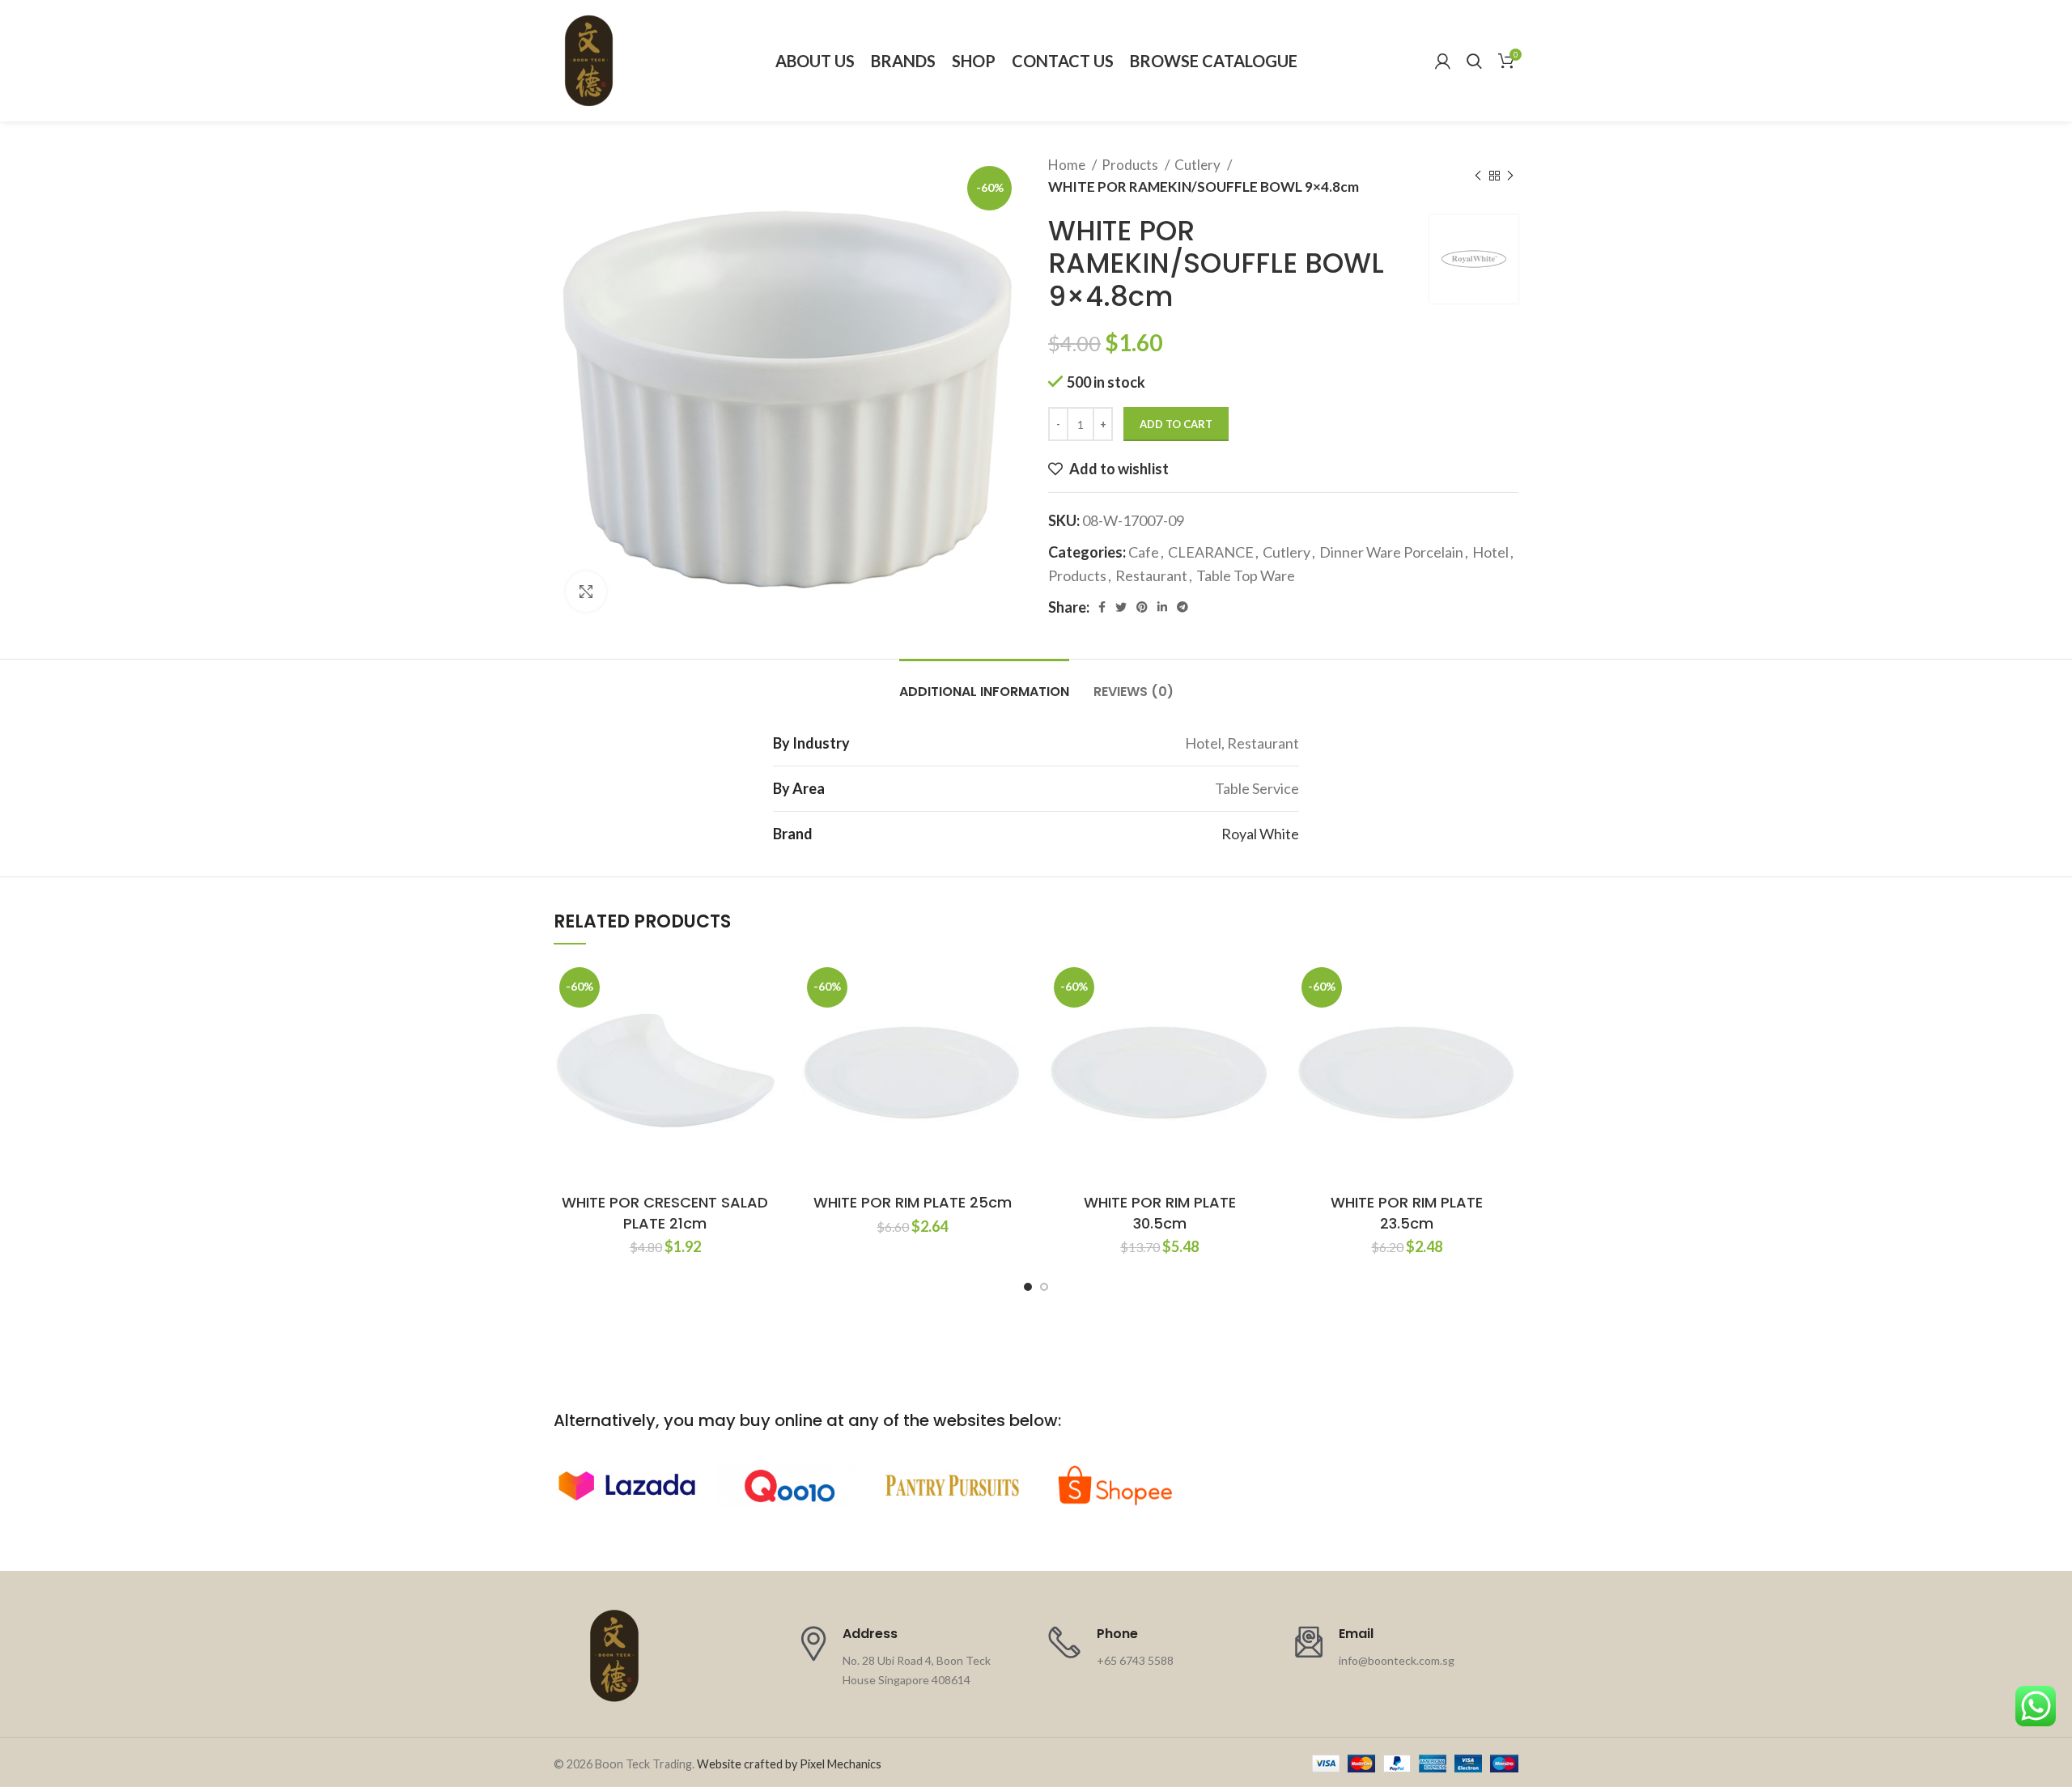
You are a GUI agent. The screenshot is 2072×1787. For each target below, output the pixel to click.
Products (1131, 165)
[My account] (1443, 61)
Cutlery (1199, 165)
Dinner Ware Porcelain (1391, 552)
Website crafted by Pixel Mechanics (789, 1764)
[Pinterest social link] (1142, 607)
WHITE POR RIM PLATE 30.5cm (1160, 1212)
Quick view (765, 1061)
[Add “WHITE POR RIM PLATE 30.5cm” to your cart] (1259, 1024)
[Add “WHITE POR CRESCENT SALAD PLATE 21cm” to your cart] (765, 1024)
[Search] (1474, 61)
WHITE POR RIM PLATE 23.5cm (1407, 1212)
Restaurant (1151, 575)
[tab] (984, 683)
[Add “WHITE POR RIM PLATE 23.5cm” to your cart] (1506, 1024)
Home (1068, 165)
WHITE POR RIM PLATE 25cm (913, 1202)
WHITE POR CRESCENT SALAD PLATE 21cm (665, 1212)
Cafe (1144, 552)
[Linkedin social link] (1162, 607)
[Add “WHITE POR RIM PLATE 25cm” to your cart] (1012, 1024)
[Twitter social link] (1121, 607)
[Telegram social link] (1182, 607)
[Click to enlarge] (586, 592)
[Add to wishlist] (765, 988)
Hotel (1490, 552)
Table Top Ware (1246, 575)
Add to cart (1176, 424)
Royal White (1260, 834)
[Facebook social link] (1102, 607)
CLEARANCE (1211, 552)
